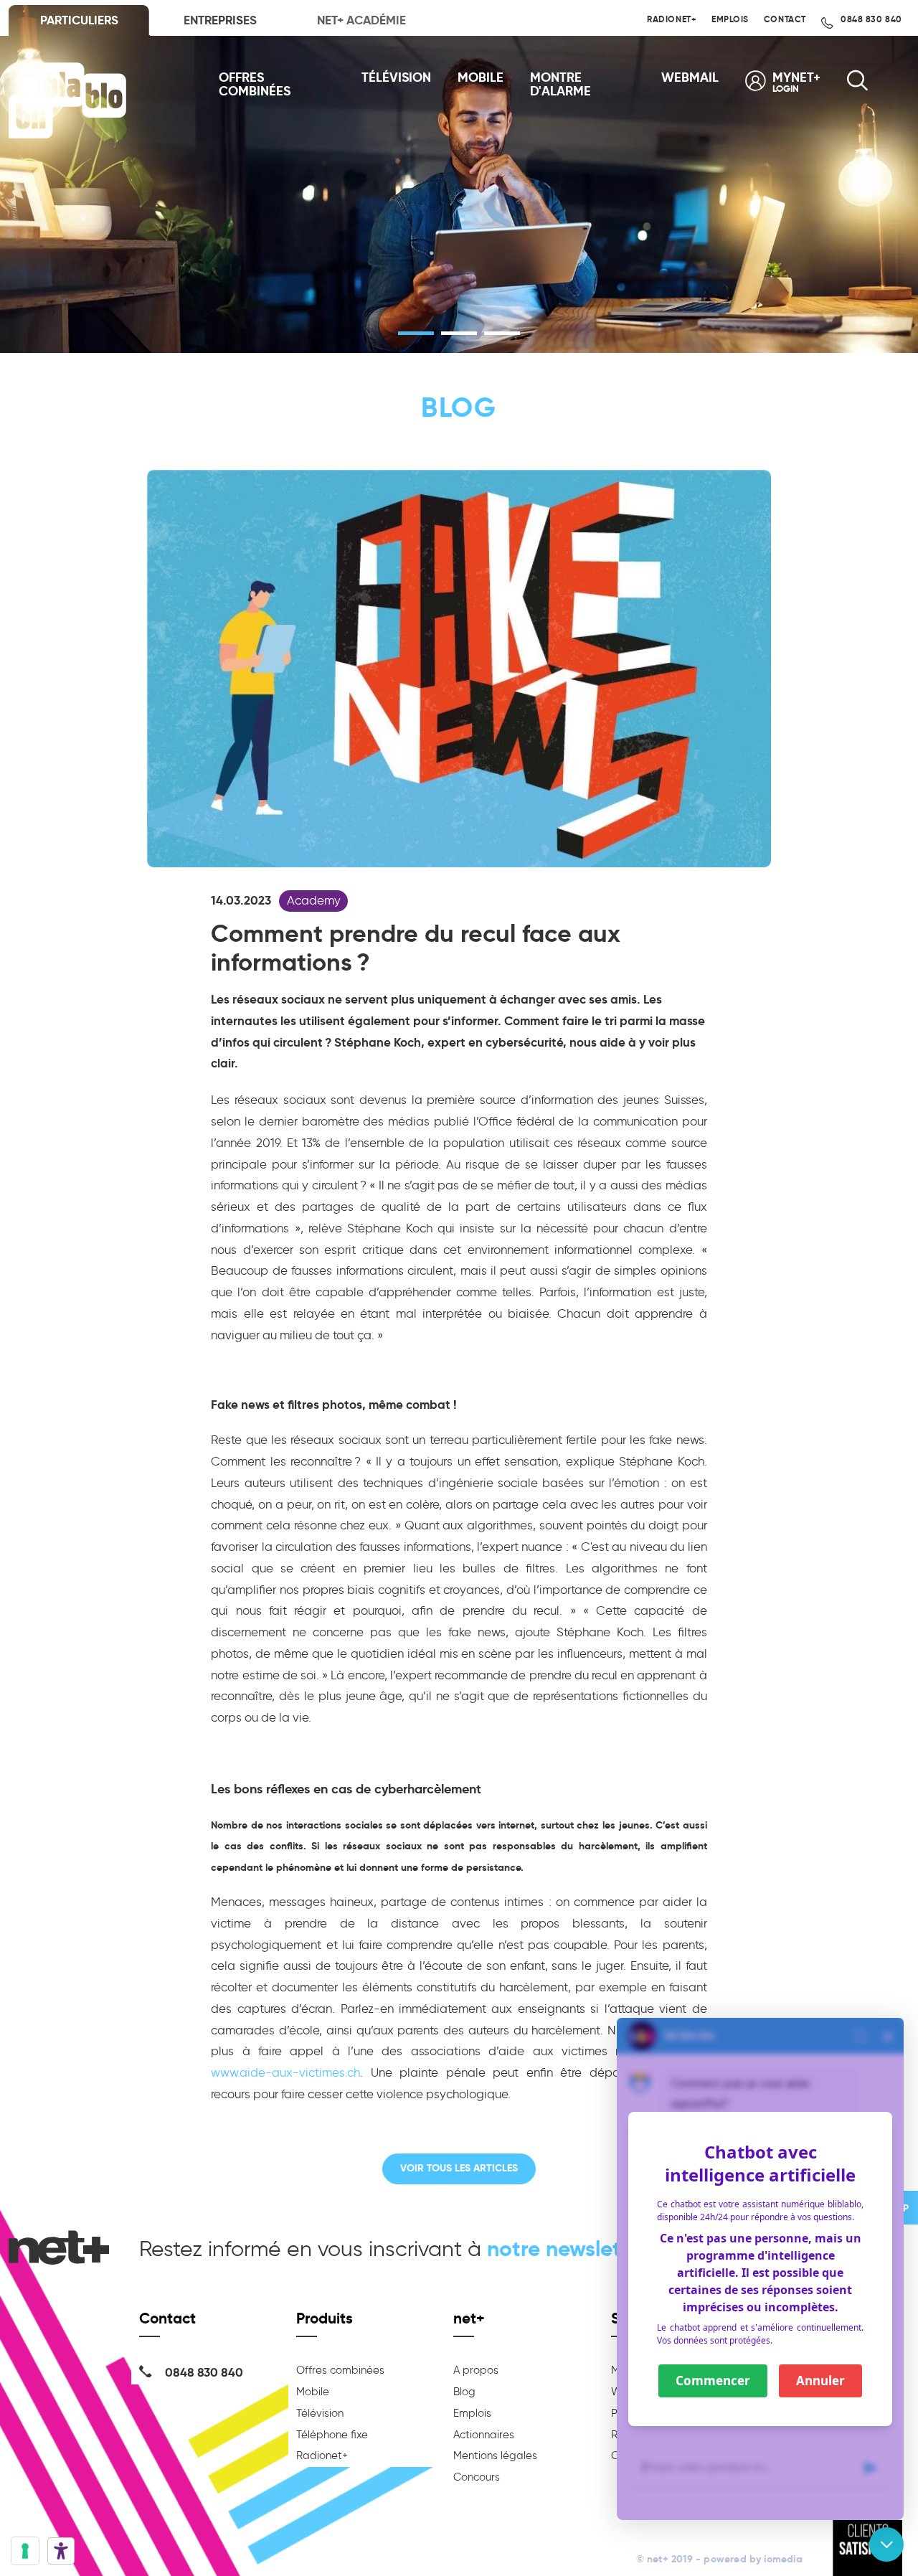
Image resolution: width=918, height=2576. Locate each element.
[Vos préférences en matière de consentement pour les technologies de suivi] (25, 2551)
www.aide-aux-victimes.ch (285, 2072)
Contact (785, 19)
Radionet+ (672, 19)
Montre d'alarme (560, 85)
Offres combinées (255, 85)
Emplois (730, 19)
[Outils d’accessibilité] (61, 2551)
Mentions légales (495, 2455)
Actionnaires (484, 2435)
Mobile (481, 78)
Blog (464, 2392)
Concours (477, 2477)
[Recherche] (857, 85)
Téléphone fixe (332, 2435)
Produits (325, 2318)
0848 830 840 (870, 19)
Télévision (396, 78)
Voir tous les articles (459, 2168)
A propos (476, 2370)
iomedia (783, 2559)
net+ (469, 2318)
